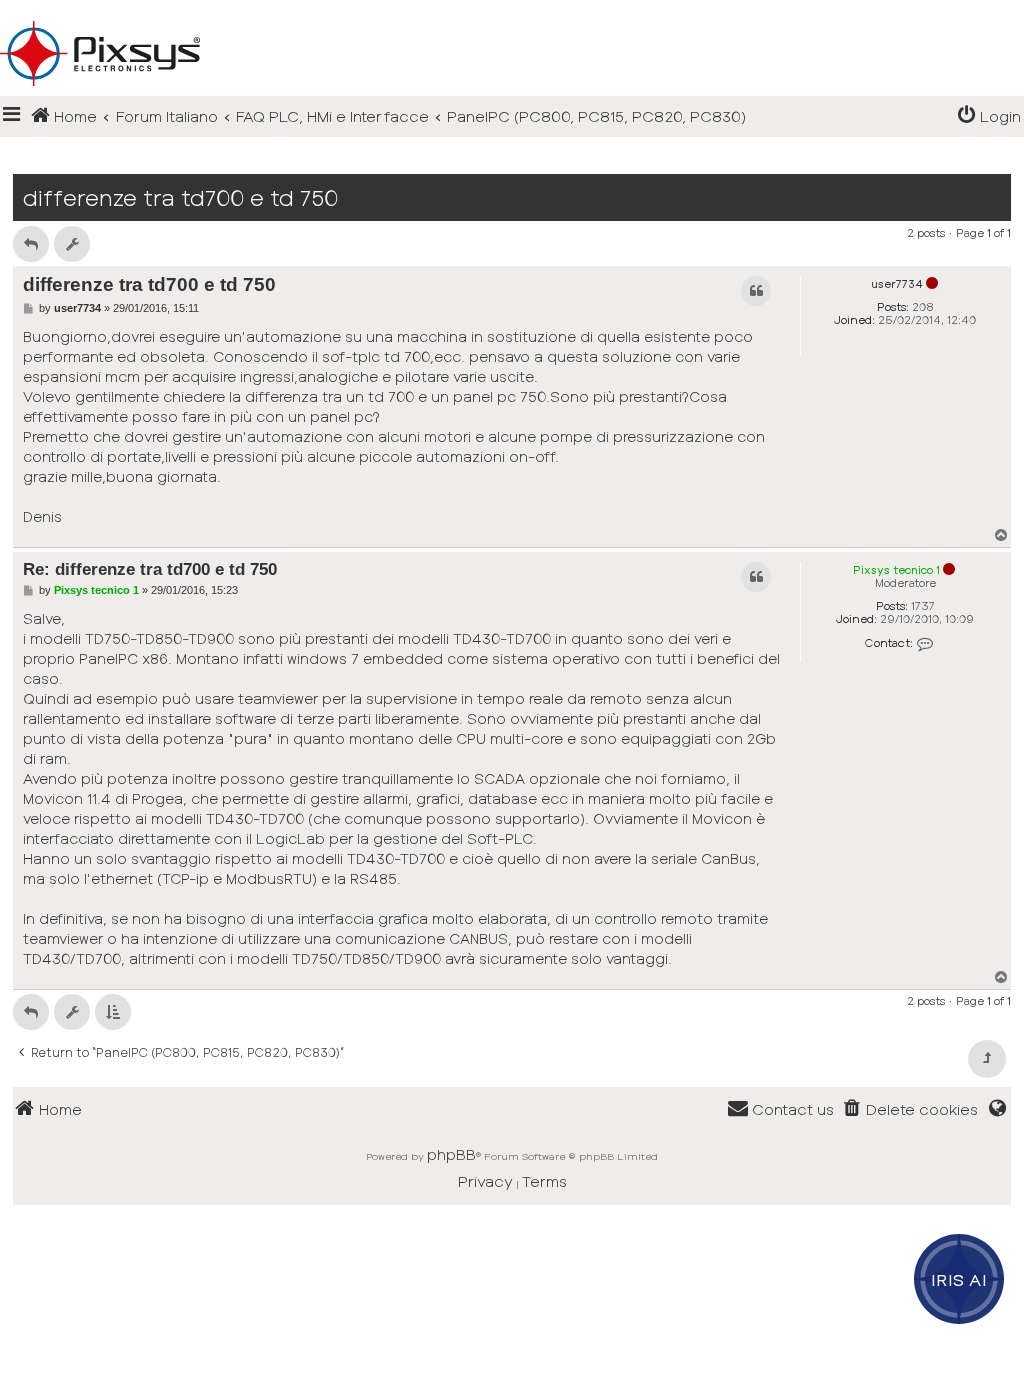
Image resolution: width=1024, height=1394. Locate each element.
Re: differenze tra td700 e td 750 (150, 569)
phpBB (451, 1154)
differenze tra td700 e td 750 (180, 197)
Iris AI (959, 1279)
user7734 (897, 283)
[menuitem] (989, 116)
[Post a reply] (31, 244)
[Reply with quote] (756, 291)
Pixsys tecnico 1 (896, 569)
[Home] (512, 21)
